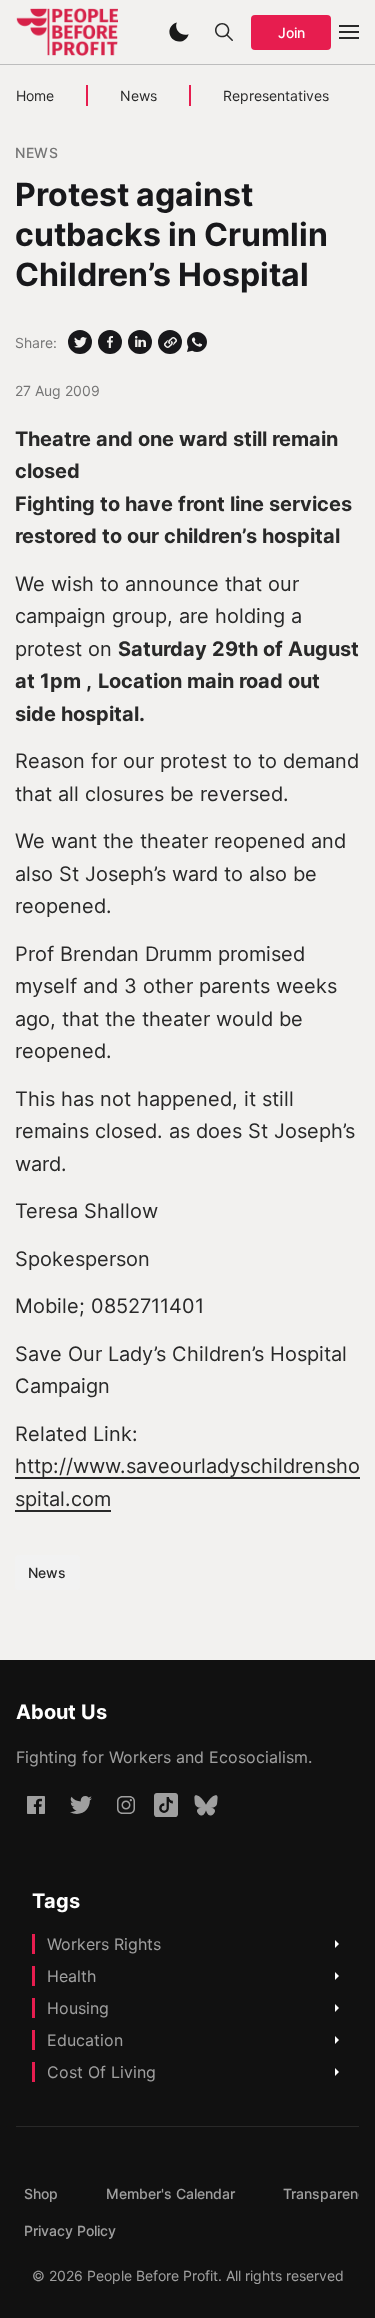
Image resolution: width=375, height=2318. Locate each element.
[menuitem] (41, 2193)
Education (85, 2040)
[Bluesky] (206, 1805)
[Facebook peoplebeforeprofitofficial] (36, 1805)
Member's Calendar (170, 2193)
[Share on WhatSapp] (197, 342)
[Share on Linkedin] (140, 342)
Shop (41, 2193)
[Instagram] (126, 1805)
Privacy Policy (70, 2230)
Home (35, 95)
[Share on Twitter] (80, 342)
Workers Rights (104, 1944)
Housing (78, 2008)
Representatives (276, 95)
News (138, 95)
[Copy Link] (170, 342)
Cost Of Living (101, 2072)
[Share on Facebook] (110, 342)
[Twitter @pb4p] (81, 1805)
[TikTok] (166, 1805)
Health (71, 1976)
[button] (179, 32)
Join (291, 32)
